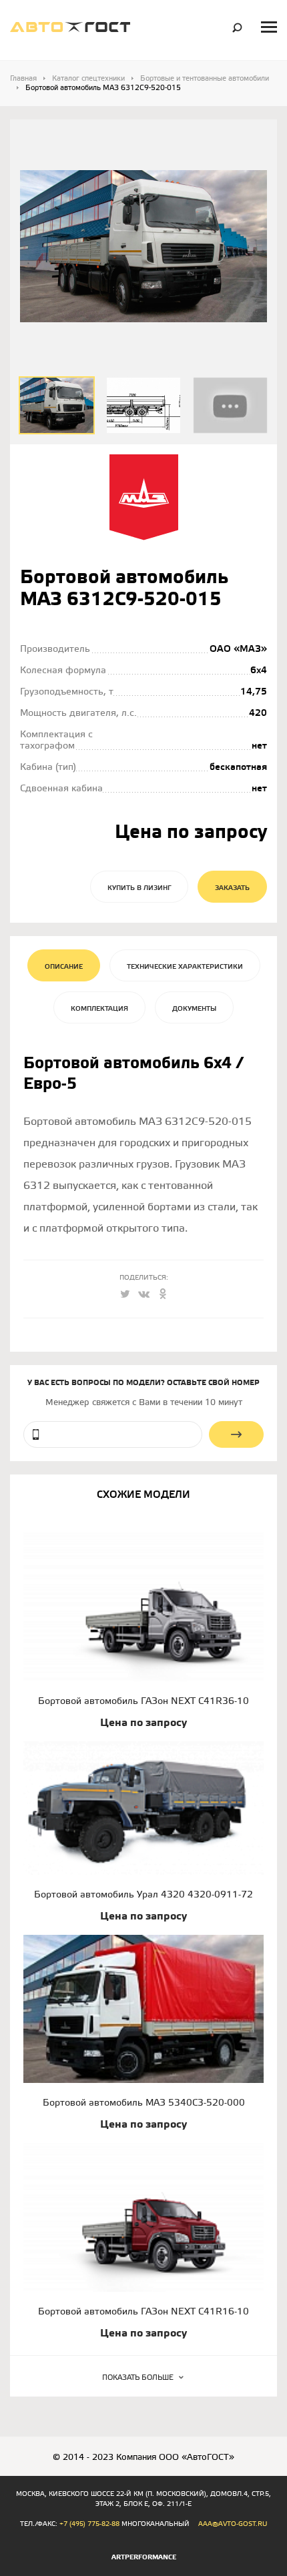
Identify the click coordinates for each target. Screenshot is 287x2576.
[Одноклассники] (162, 1296)
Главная (23, 79)
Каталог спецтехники (88, 79)
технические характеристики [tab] (185, 967)
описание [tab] (64, 967)
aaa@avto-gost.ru (233, 2524)
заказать (232, 888)
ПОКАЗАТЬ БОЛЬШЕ (138, 2378)
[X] (125, 1296)
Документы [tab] (194, 1009)
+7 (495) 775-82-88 (89, 2524)
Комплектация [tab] (99, 1009)
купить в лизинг (139, 888)
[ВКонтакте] (143, 1296)
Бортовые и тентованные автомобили (205, 79)
